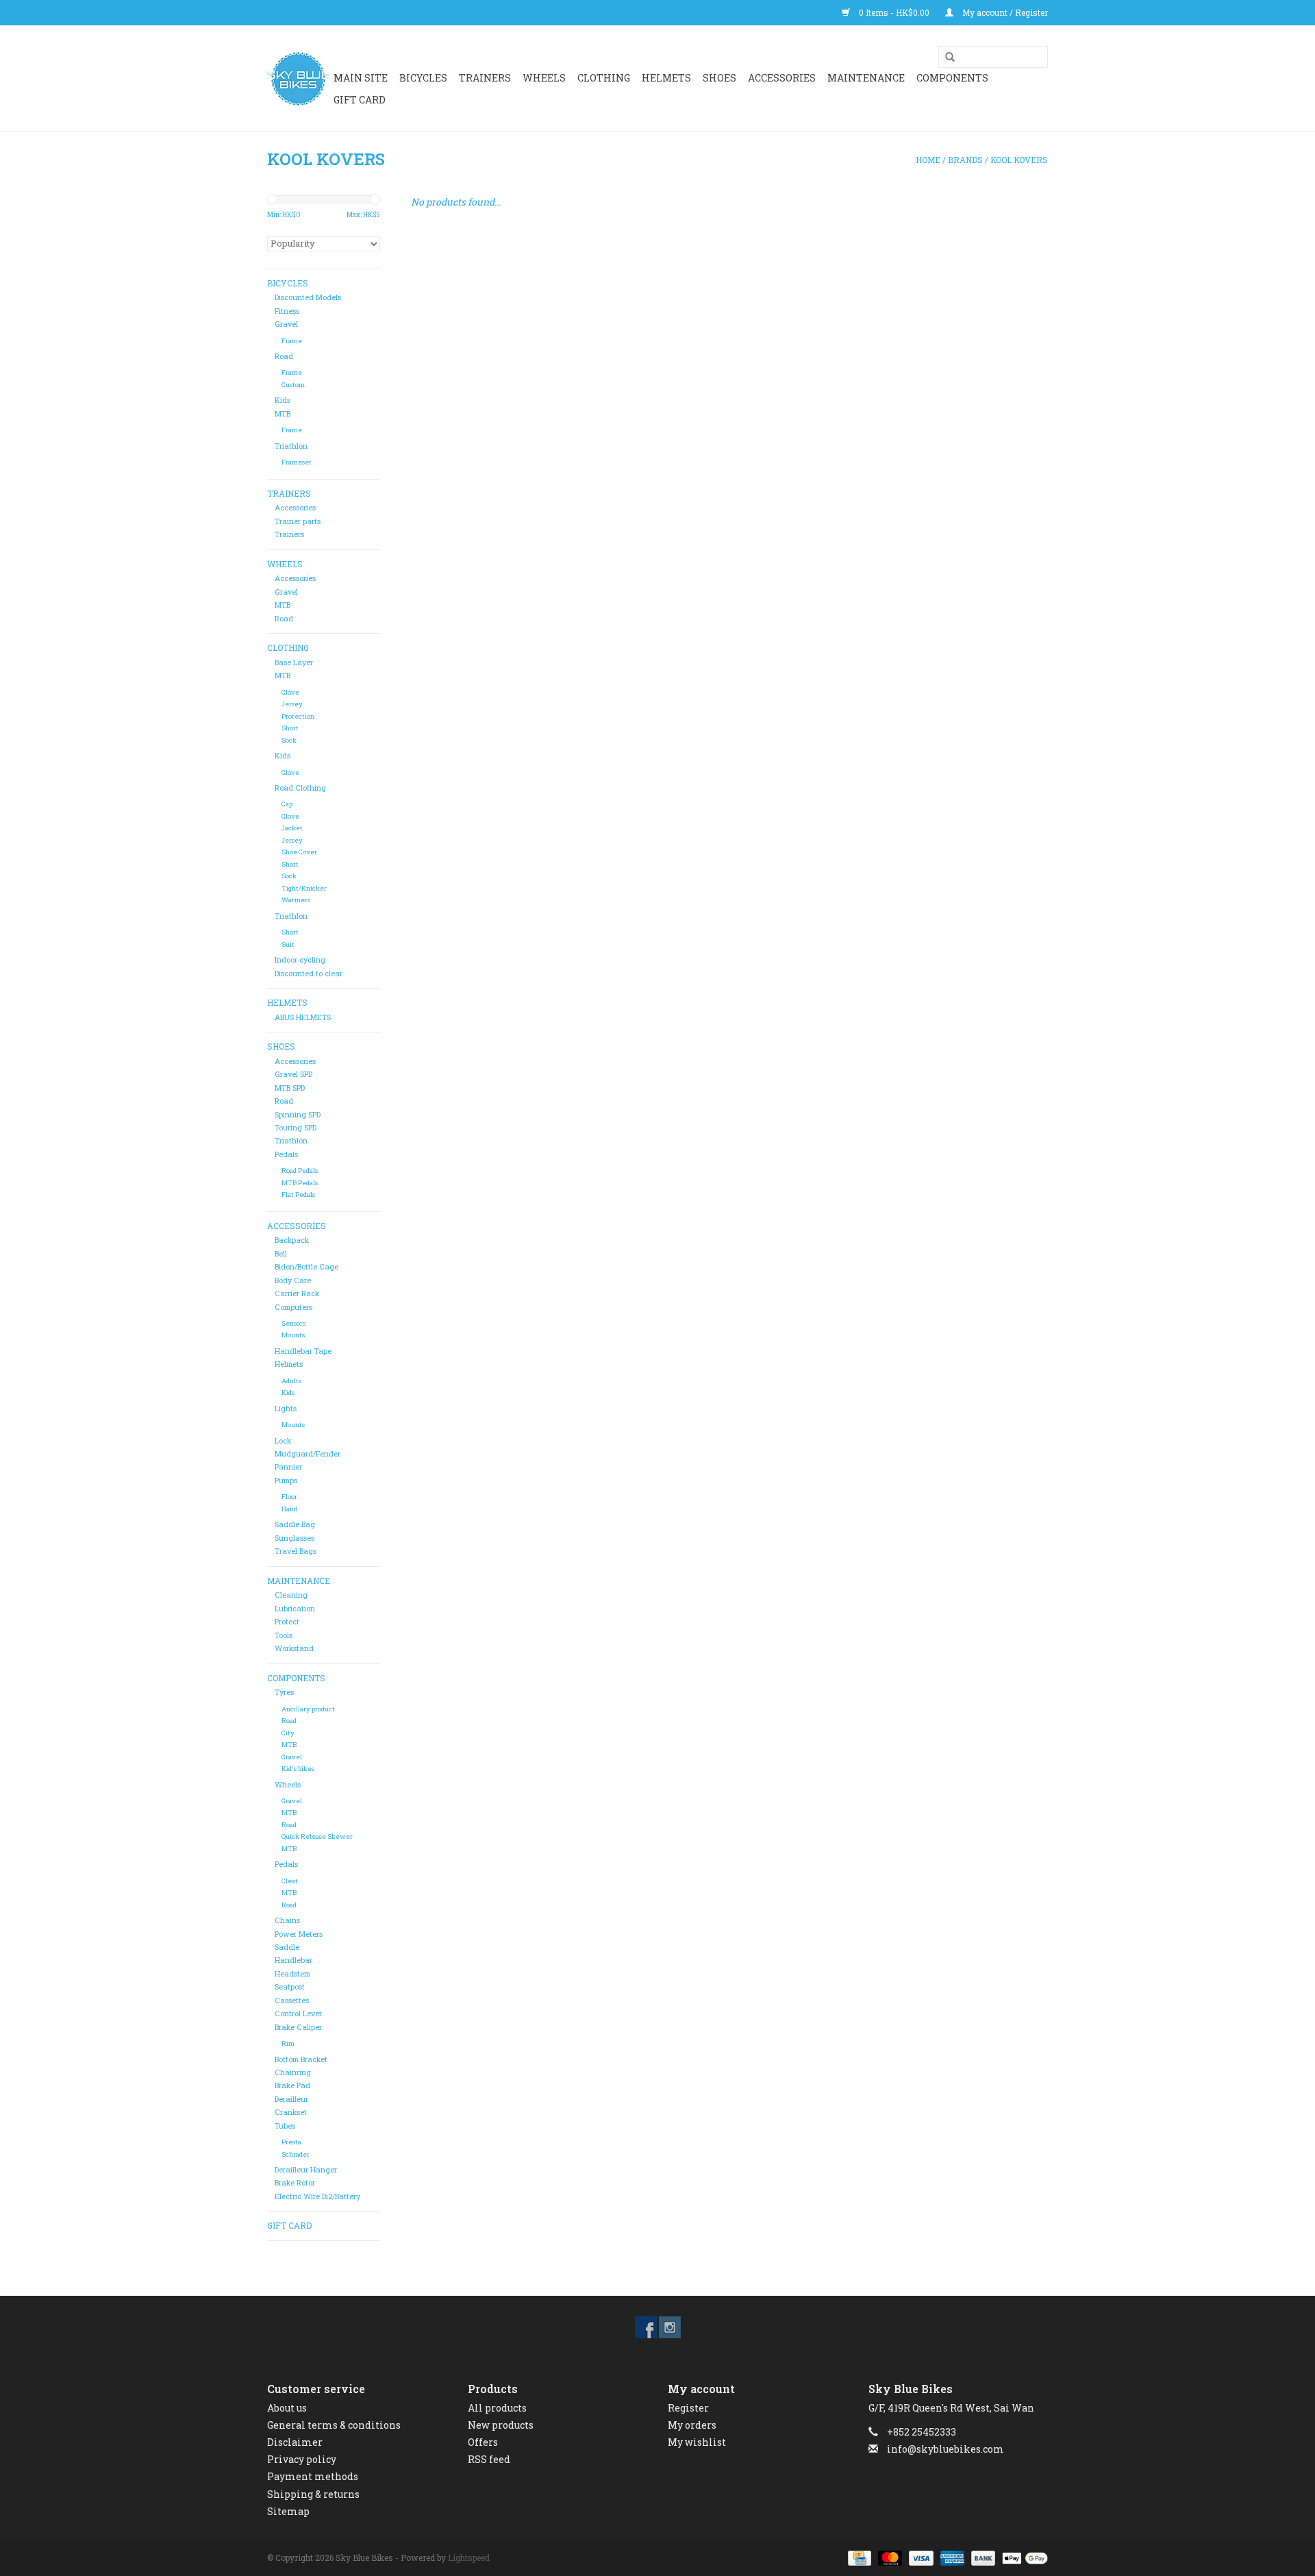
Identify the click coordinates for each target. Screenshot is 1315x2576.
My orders (692, 2425)
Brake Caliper (298, 2027)
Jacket (292, 828)
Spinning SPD (298, 1115)
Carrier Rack (297, 1293)
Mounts (293, 1335)
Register (688, 2408)
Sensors (293, 1323)
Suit (288, 944)
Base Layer (294, 662)
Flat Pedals (298, 1194)
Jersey (292, 704)
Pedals (286, 1154)
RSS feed (489, 2459)
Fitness (287, 311)
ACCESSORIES (782, 78)
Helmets (289, 1364)
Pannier (288, 1467)
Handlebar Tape (303, 1351)
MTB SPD (290, 1088)
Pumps (286, 1481)
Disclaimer (295, 2442)
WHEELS (544, 78)
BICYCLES (423, 78)
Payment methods (313, 2476)
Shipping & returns (313, 2494)
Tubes (285, 2126)
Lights (286, 1409)
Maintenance (866, 78)
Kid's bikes (298, 1769)
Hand (289, 1509)
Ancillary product (308, 1709)
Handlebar (293, 1960)
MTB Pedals (300, 1183)
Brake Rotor (295, 2183)
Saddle (287, 1947)
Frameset (297, 462)
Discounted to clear (309, 974)
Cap (287, 804)
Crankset (291, 2112)
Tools (284, 1635)
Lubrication (295, 1609)
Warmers (296, 900)
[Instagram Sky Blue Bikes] (670, 2327)
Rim (288, 2043)
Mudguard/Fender (308, 1454)
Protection (298, 716)
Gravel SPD (293, 1074)
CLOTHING (604, 78)
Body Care (293, 1280)
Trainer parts (298, 521)
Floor (289, 1497)
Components (952, 78)
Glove (290, 692)
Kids (283, 400)
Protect (287, 1622)
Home (928, 160)
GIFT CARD (360, 100)
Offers (483, 2442)
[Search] (945, 58)
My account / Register (1004, 12)
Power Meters (299, 1934)
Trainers (485, 78)
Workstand (294, 1648)
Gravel (286, 324)
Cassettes (292, 2001)
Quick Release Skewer (317, 1836)
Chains (287, 1920)
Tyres (284, 1692)
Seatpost (290, 1987)
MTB (283, 414)
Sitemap (288, 2511)
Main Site (361, 78)
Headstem (292, 1974)
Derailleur (291, 2099)
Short (290, 728)
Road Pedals (300, 1171)
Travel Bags (296, 1551)
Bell (281, 1254)
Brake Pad (292, 2085)
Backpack (292, 1240)
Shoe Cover (299, 852)
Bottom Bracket (301, 2059)
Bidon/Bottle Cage (306, 1267)
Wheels (288, 1785)
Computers (293, 1307)
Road (284, 356)
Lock (283, 1441)
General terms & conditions (334, 2425)
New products (501, 2425)
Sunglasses (295, 1538)
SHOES (719, 78)
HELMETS (666, 78)
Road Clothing (300, 788)
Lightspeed (469, 2558)
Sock (289, 740)
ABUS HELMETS (303, 1017)
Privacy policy (302, 2459)
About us (287, 2408)
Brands (965, 160)
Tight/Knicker (304, 888)
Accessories (295, 508)
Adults (291, 1381)
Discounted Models (308, 297)
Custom (293, 385)
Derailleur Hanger (306, 2170)
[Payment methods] (858, 2557)
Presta (291, 2142)
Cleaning (291, 1595)
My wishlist (697, 2442)
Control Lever (298, 2014)
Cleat (290, 1881)
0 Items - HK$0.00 (894, 12)
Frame (292, 341)
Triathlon (291, 446)
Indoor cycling (300, 960)
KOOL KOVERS (1019, 160)
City (288, 1733)
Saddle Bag (295, 1524)
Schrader (296, 2154)
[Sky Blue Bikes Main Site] (298, 79)
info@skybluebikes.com (945, 2449)
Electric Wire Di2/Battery (317, 2196)
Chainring (293, 2072)
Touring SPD (296, 1128)
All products (497, 2408)
